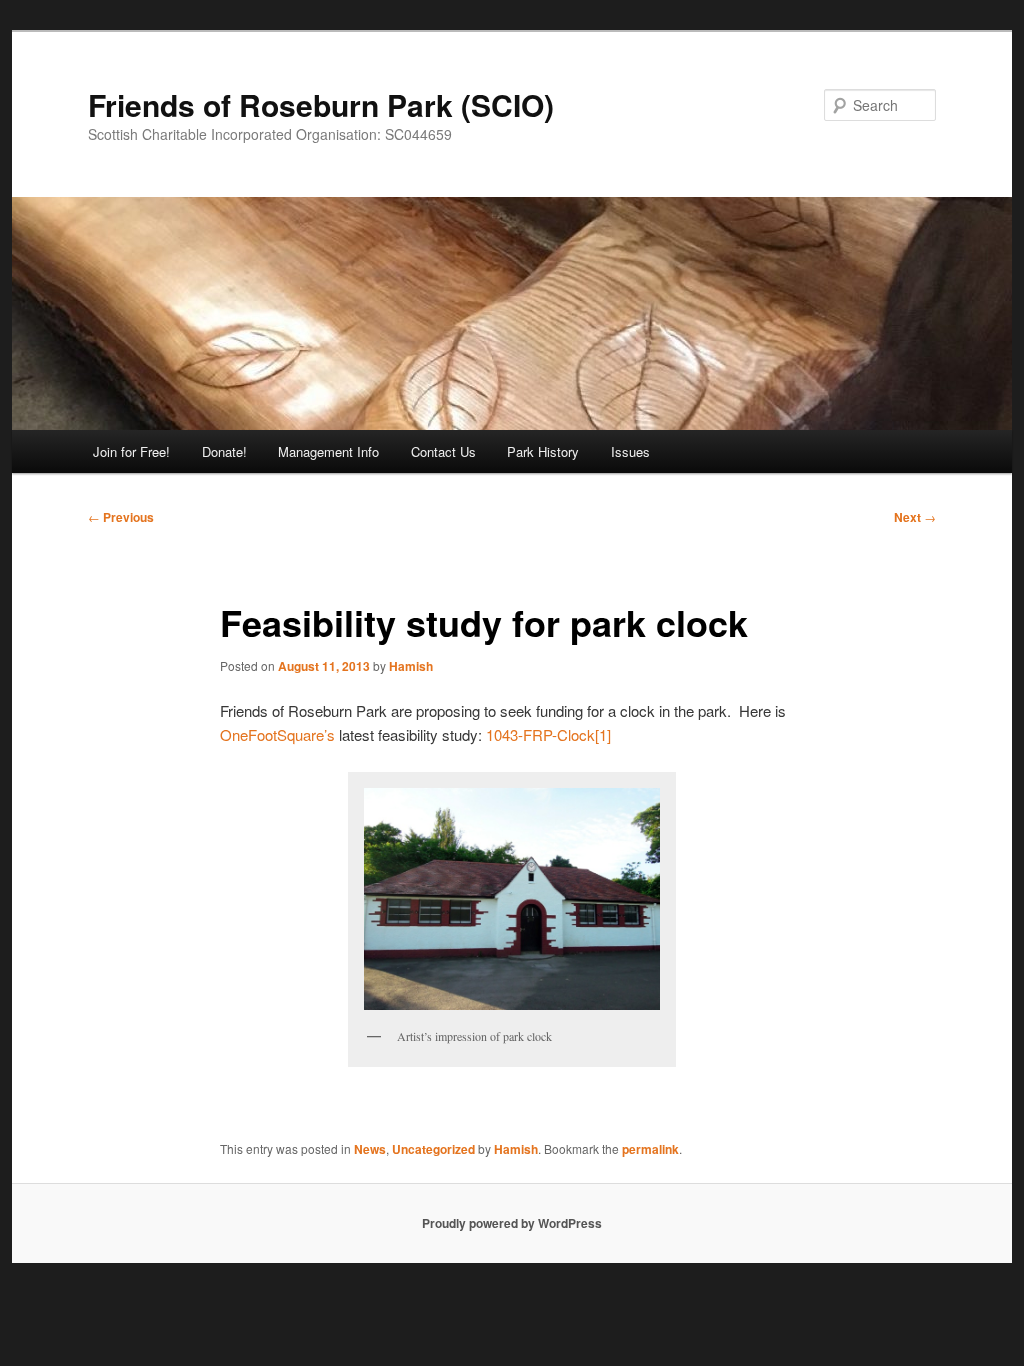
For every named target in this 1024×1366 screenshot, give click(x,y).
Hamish (411, 666)
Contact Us (443, 451)
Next (915, 517)
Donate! (224, 451)
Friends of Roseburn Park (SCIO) (321, 104)
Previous (121, 517)
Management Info (328, 451)
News (370, 1149)
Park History (543, 451)
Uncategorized (433, 1149)
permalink (650, 1149)
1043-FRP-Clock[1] (548, 734)
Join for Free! (131, 451)
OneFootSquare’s (279, 734)
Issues (630, 451)
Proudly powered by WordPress (512, 1223)
